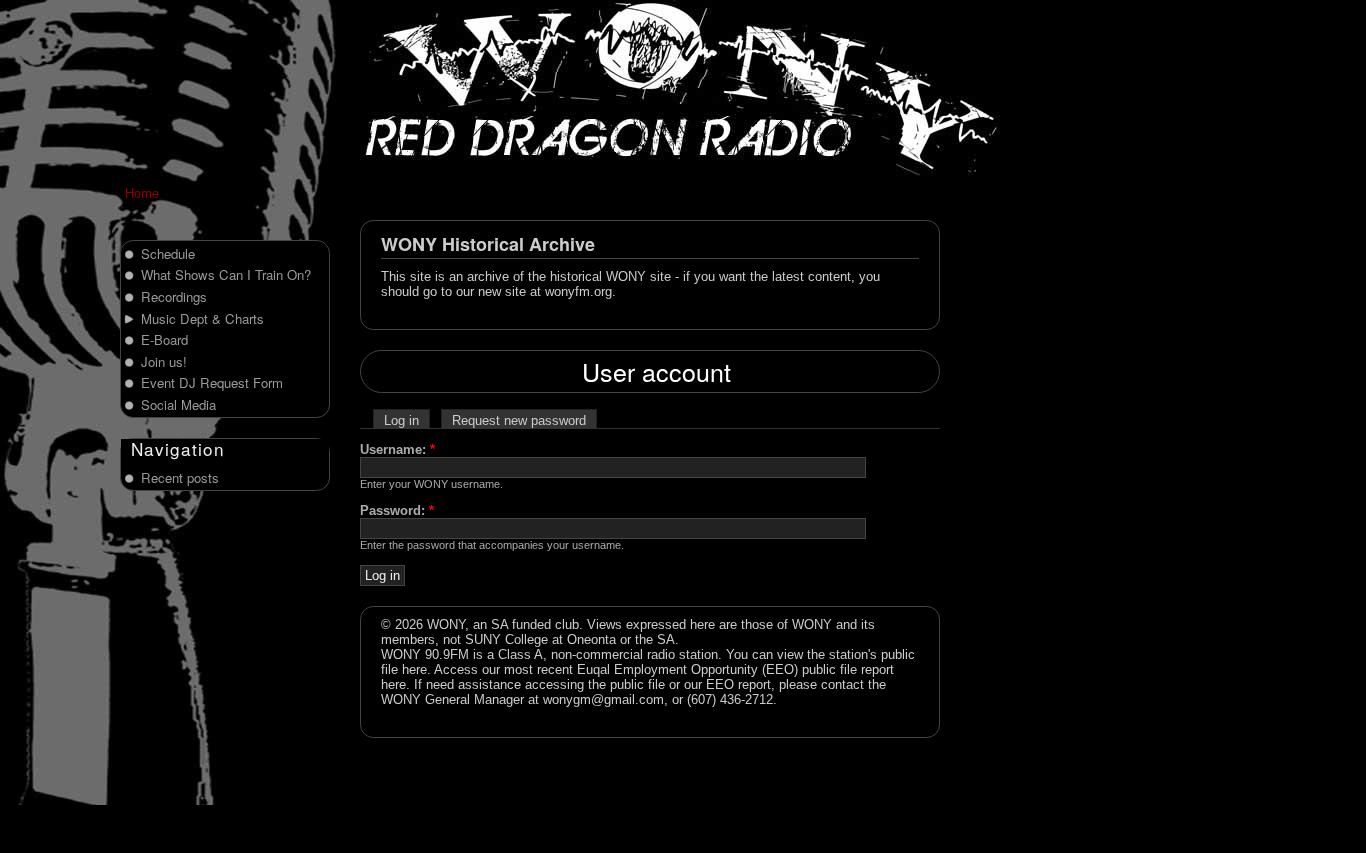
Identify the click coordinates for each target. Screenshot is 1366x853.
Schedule (168, 253)
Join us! (164, 361)
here (414, 669)
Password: (397, 510)
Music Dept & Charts (202, 318)
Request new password (519, 420)
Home (142, 193)
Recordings (174, 296)
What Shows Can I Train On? (226, 274)
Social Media (178, 404)
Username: (397, 449)
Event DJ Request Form (212, 382)
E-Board (164, 339)
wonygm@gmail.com (603, 699)
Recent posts (180, 477)
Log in (401, 420)
